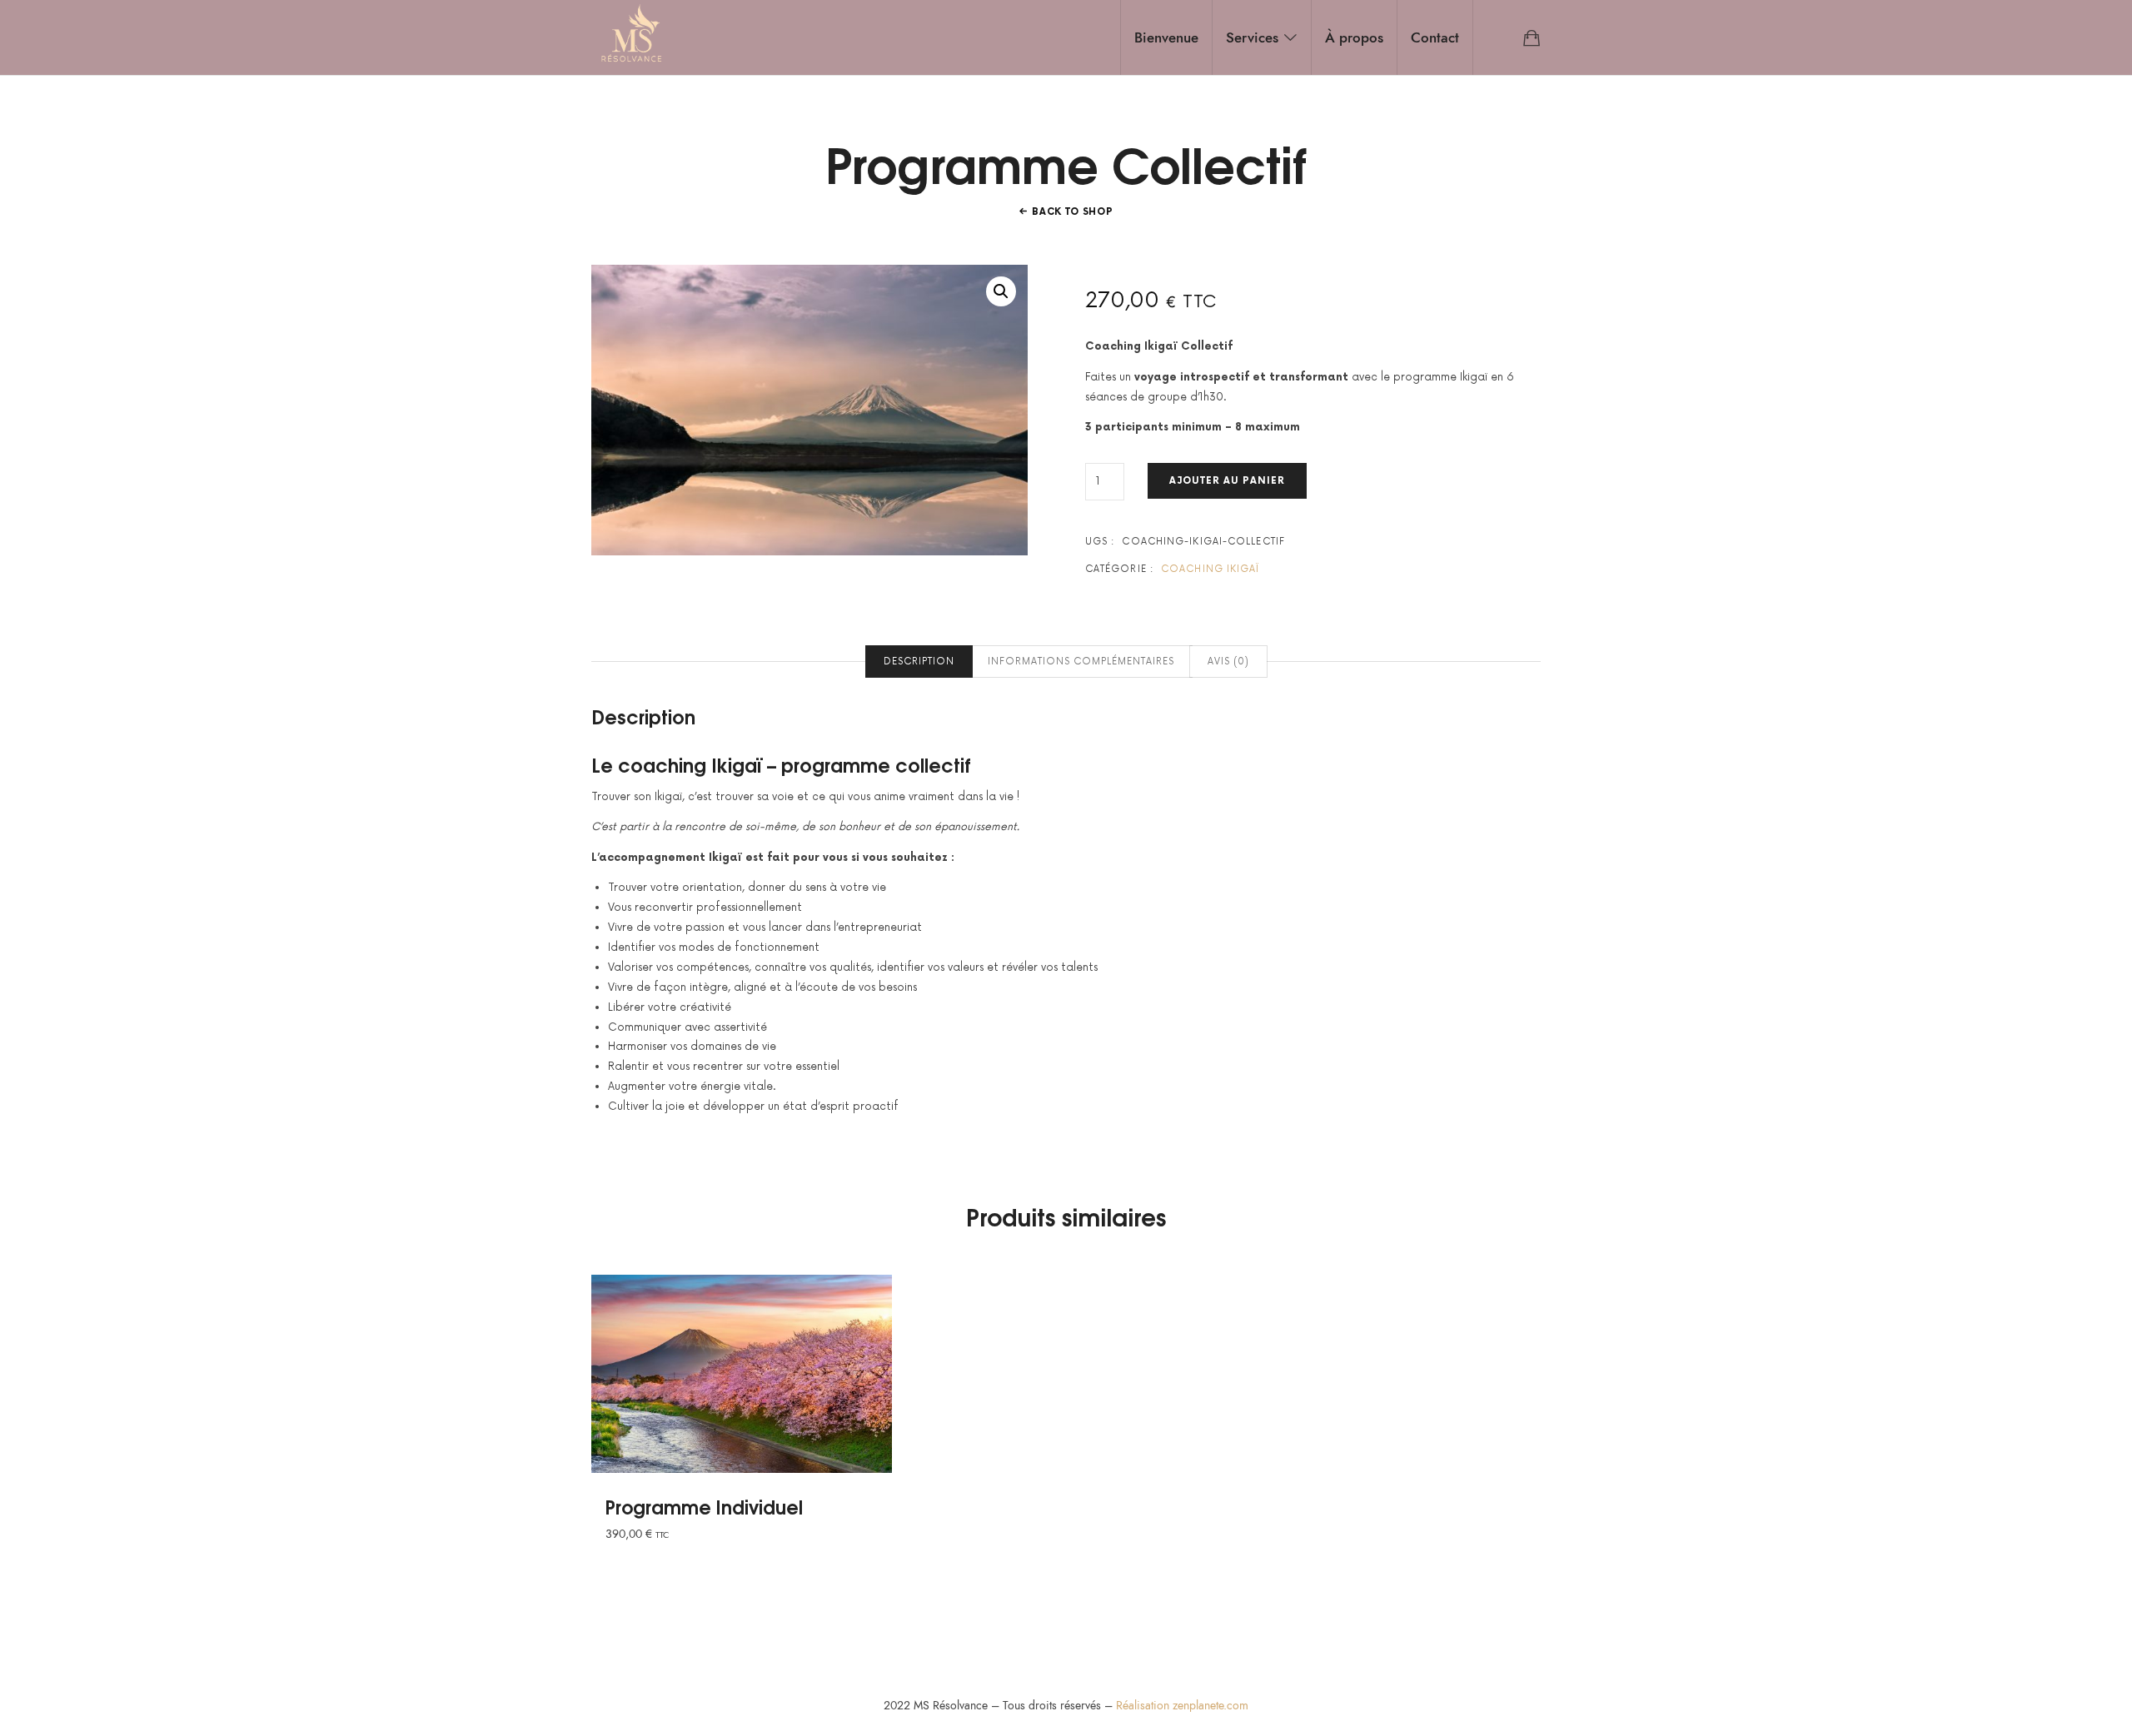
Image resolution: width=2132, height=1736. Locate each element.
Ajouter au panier (1227, 481)
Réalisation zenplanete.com (1182, 1706)
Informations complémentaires (1081, 662)
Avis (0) (1228, 662)
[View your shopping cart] (1532, 37)
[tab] (919, 662)
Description (919, 662)
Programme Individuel (704, 1506)
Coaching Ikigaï (1210, 569)
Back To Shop (1072, 212)
